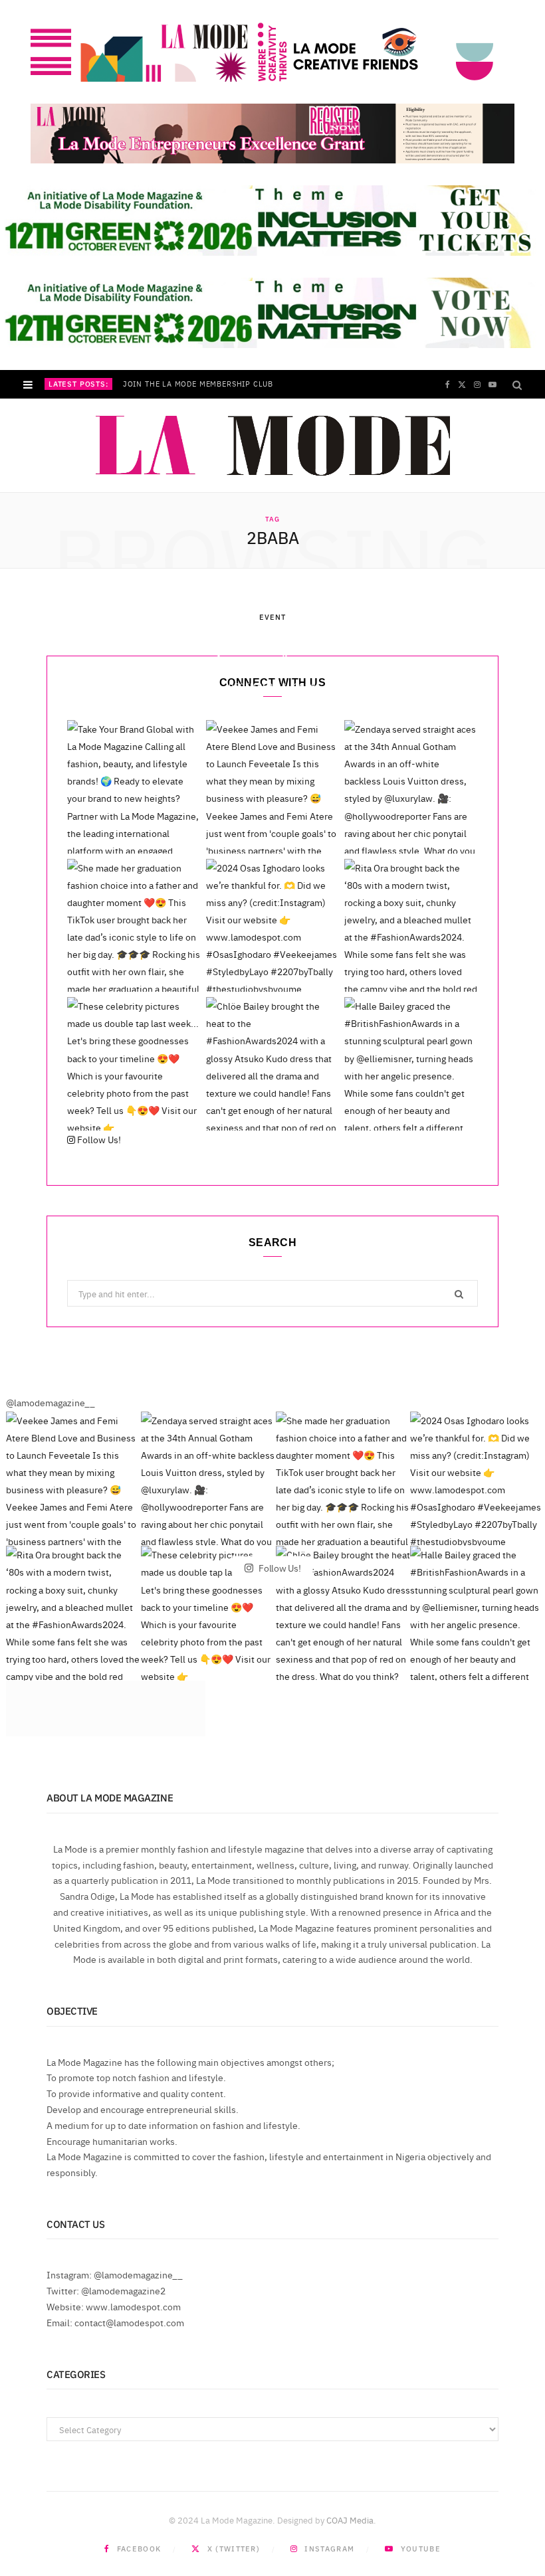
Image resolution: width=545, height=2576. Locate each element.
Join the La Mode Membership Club (198, 384)
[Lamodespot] (273, 446)
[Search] (517, 384)
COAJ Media (350, 2520)
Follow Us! (98, 1139)
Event (273, 617)
